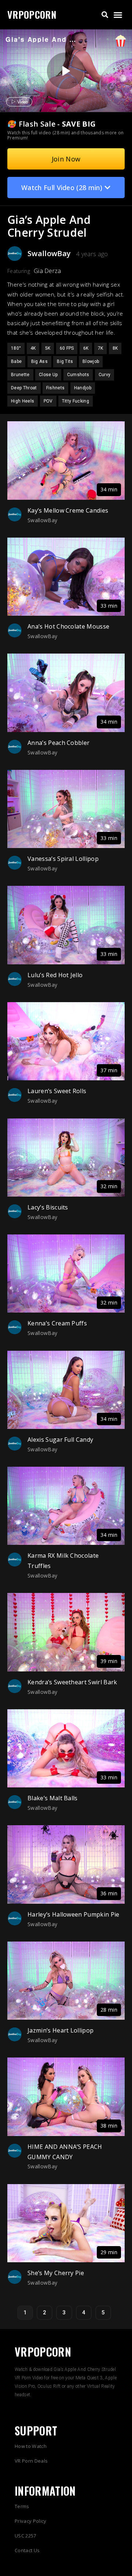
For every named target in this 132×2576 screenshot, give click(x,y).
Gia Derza (47, 271)
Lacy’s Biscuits (48, 1207)
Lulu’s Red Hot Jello (55, 975)
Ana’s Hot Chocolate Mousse (68, 626)
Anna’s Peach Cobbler (58, 743)
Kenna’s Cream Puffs (57, 1323)
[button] (105, 15)
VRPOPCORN (32, 14)
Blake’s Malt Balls (53, 1798)
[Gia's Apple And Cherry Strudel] (65, 71)
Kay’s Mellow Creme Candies (68, 510)
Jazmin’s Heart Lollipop (60, 2030)
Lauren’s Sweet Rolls (57, 1091)
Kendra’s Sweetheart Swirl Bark (72, 1682)
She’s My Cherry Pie (56, 2273)
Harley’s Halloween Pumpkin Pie (74, 1914)
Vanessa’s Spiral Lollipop (63, 859)
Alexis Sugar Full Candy (60, 1440)
